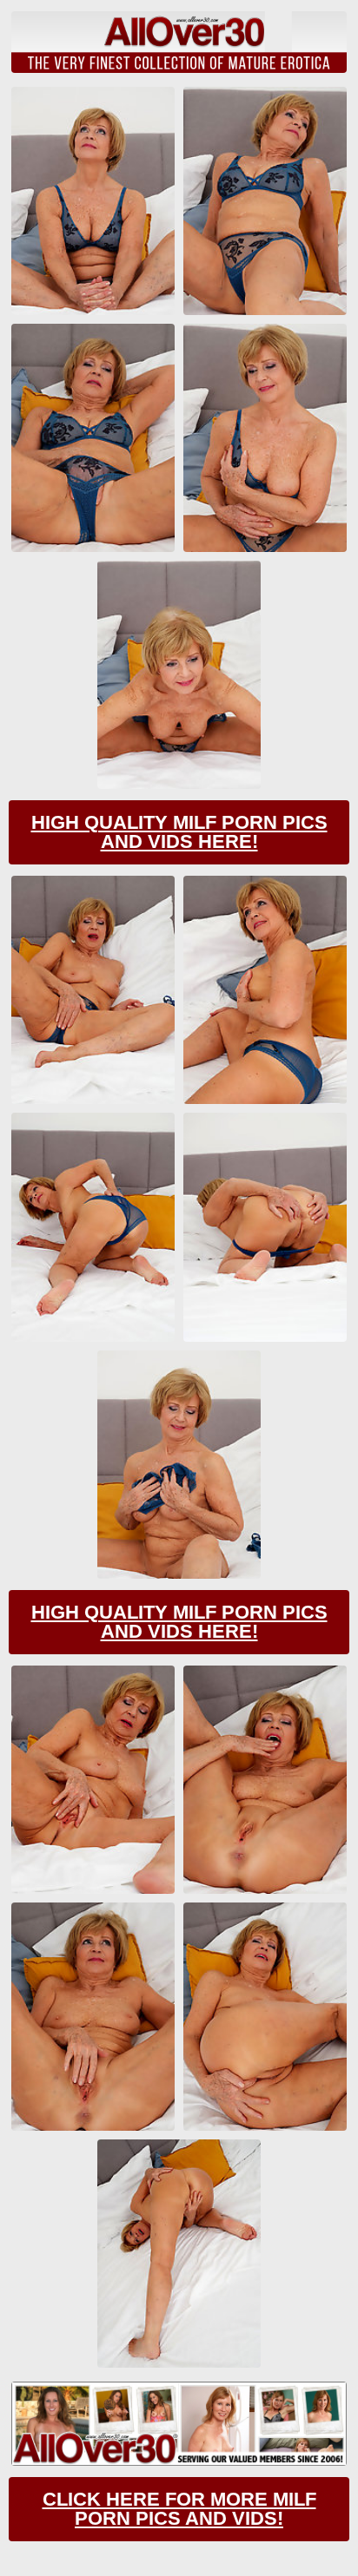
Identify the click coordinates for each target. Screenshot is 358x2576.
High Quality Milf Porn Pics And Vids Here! (179, 832)
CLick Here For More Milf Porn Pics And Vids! (179, 2509)
